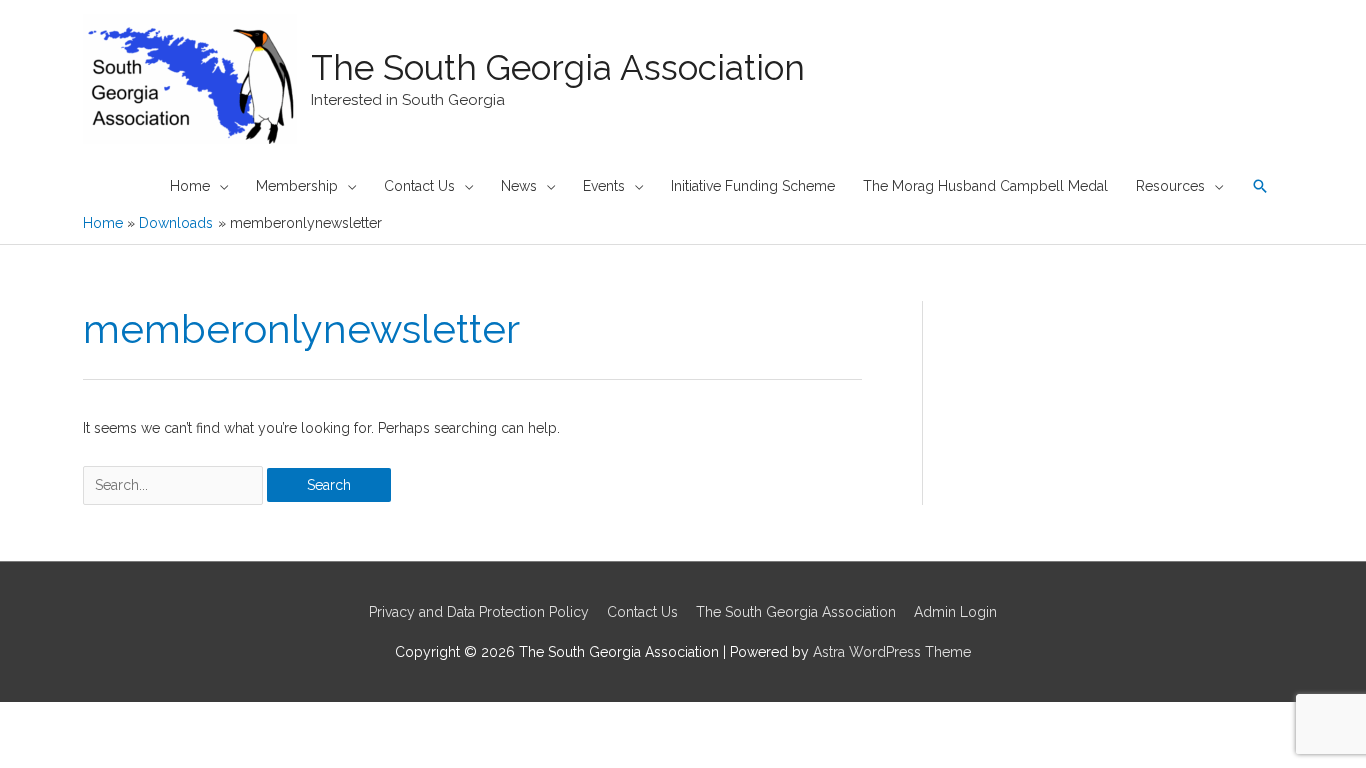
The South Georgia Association (558, 67)
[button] (1260, 186)
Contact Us (642, 612)
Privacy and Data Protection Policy (479, 612)
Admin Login (955, 612)
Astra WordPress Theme (892, 652)
